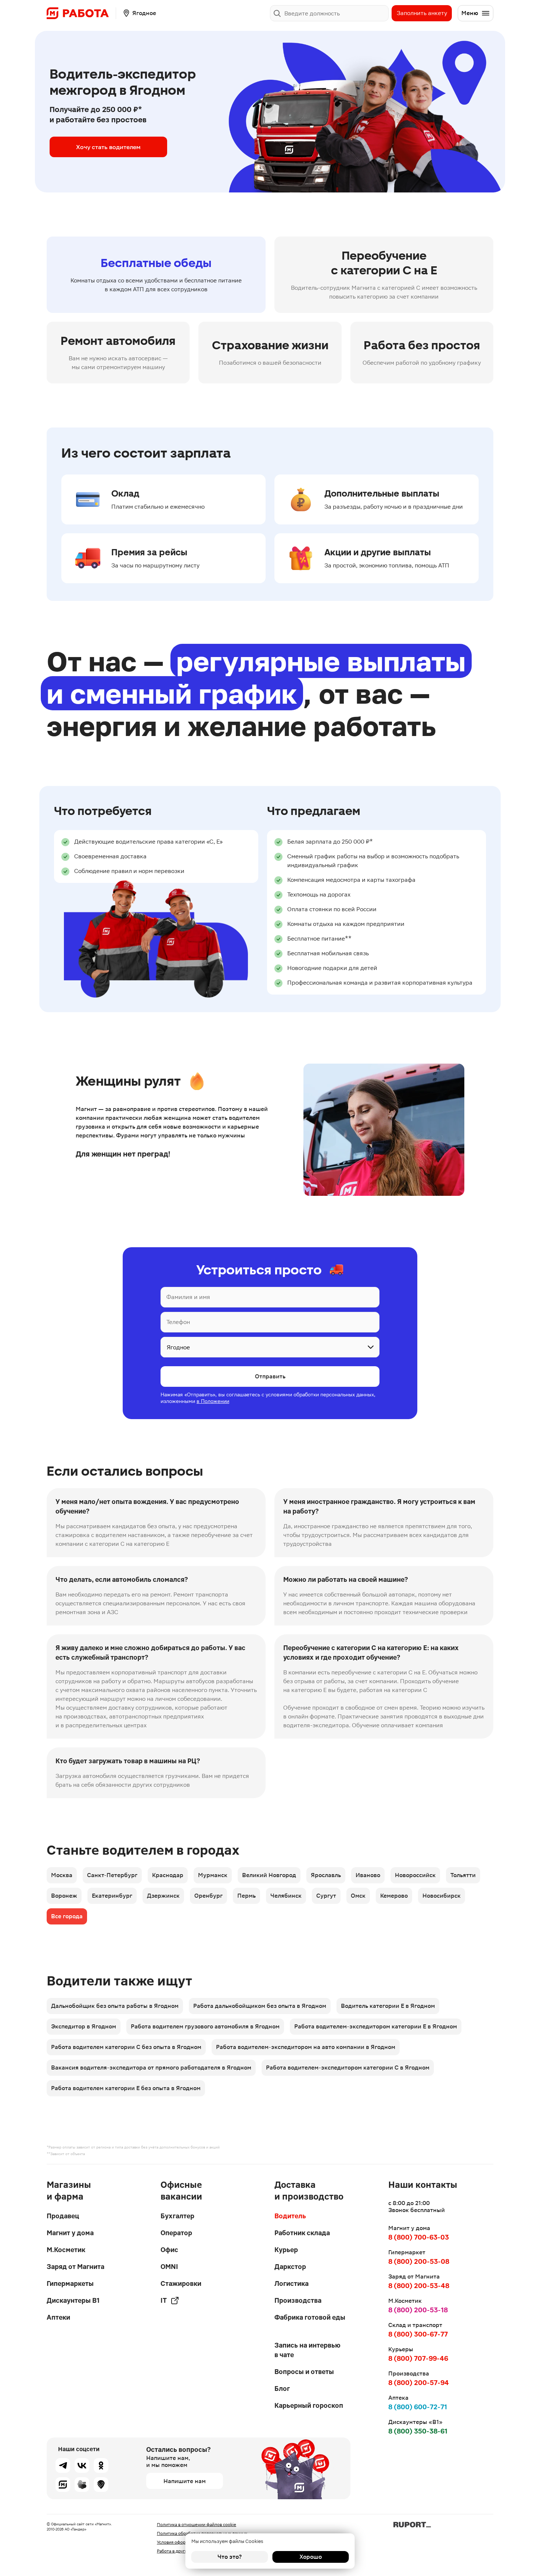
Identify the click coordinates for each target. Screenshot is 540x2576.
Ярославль (326, 1875)
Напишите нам (185, 2481)
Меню (470, 13)
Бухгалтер (177, 2216)
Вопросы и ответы (304, 2372)
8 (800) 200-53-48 (419, 2286)
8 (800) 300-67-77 (418, 2334)
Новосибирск (442, 1896)
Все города (67, 1916)
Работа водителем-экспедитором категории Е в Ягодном (376, 2026)
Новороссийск (415, 1875)
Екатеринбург (112, 1896)
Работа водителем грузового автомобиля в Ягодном (205, 2026)
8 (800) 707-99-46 (418, 2358)
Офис (169, 2250)
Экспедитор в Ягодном (84, 2026)
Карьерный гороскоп (309, 2405)
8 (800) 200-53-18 (418, 2310)
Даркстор (290, 2267)
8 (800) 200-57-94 (419, 2383)
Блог (282, 2389)
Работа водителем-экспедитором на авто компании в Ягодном (306, 2047)
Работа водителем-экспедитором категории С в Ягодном (348, 2068)
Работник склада (302, 2233)
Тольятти (463, 1875)
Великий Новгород (269, 1875)
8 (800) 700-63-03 (419, 2237)
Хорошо (311, 2557)
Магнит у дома (70, 2233)
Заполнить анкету (422, 13)
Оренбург (208, 1896)
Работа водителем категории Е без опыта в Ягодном (126, 2088)
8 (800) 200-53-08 (419, 2261)
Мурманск (213, 1875)
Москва (62, 1875)
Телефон (178, 1322)
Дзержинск (163, 1896)
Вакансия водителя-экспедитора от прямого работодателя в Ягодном (151, 2068)
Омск (358, 1896)
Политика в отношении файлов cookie (197, 2525)
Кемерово (394, 1896)
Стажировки (181, 2283)
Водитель (290, 2216)
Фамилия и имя (188, 1297)
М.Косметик (66, 2250)
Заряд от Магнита (75, 2267)
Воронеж (64, 1896)
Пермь (246, 1896)
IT (164, 2300)
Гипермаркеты (70, 2283)
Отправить (270, 1376)
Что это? (230, 2557)
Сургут (326, 1896)
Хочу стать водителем (108, 147)
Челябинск (286, 1896)
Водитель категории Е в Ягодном (388, 2006)
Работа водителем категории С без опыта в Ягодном (126, 2047)
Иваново (368, 1875)
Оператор (176, 2233)
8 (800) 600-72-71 (418, 2407)
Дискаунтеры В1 (73, 2300)
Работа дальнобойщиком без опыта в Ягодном (260, 2006)
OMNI (169, 2267)
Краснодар (168, 1875)
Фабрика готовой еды (310, 2317)
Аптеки (58, 2317)
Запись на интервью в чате (307, 2350)
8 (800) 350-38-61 (418, 2431)
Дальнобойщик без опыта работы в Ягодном (115, 2006)
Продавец (63, 2216)
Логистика (291, 2283)
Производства (298, 2300)
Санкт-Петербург (112, 1875)
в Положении (213, 1401)
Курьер (286, 2250)
